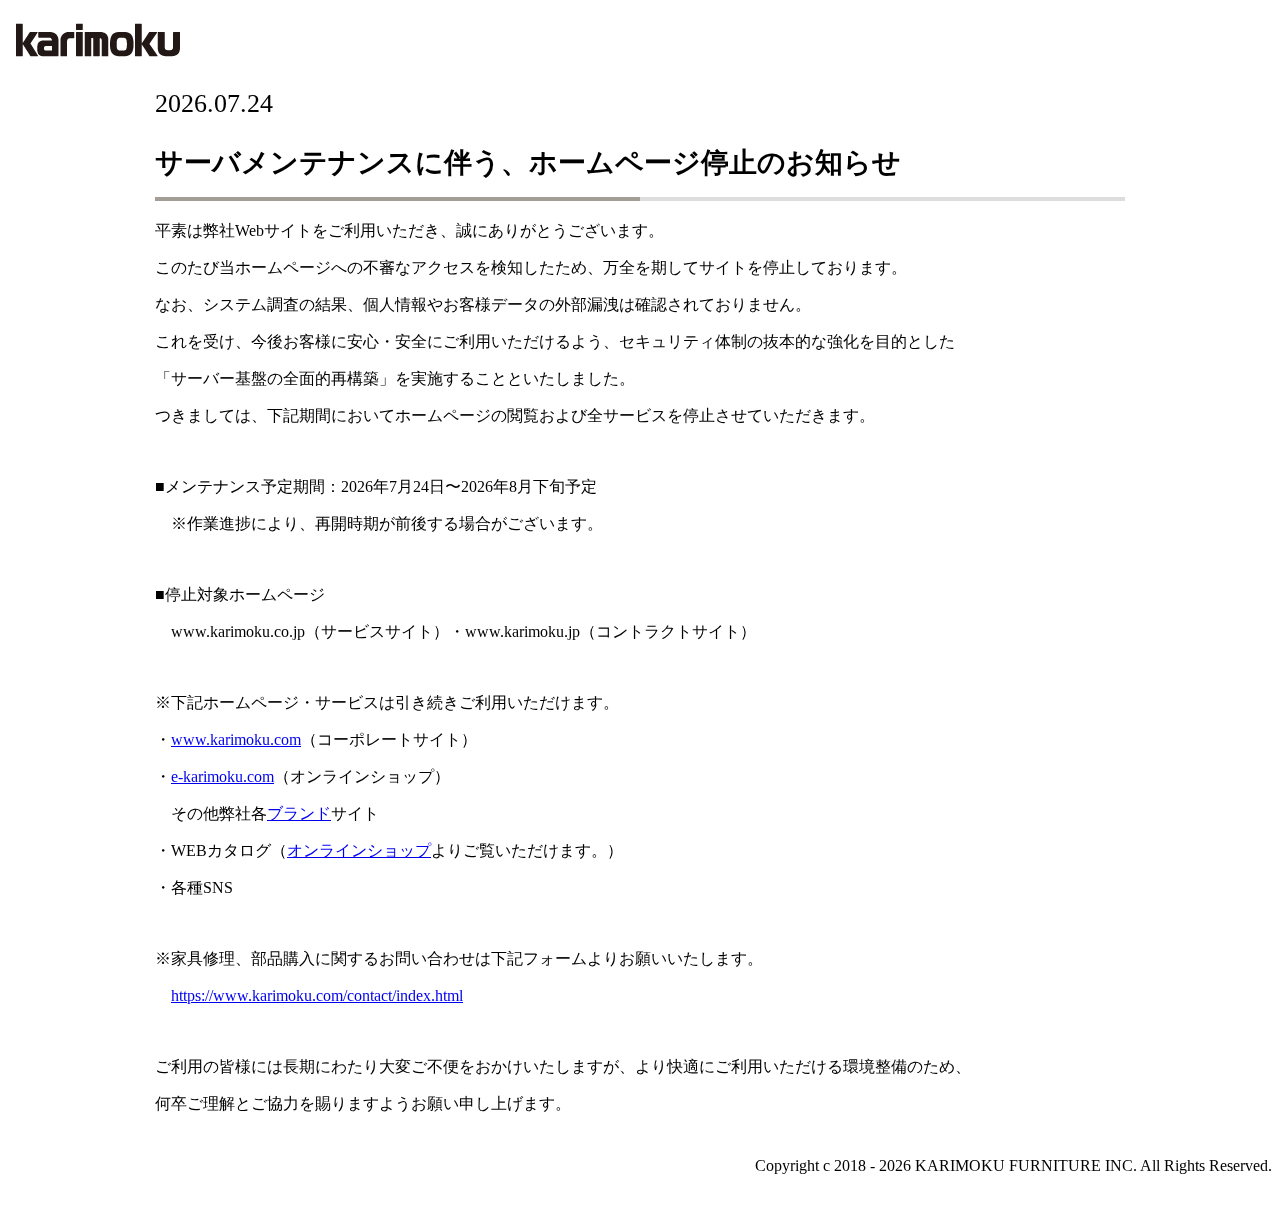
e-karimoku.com (222, 776)
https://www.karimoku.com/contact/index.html (317, 995)
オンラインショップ (359, 850)
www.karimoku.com (236, 739)
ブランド (299, 813)
